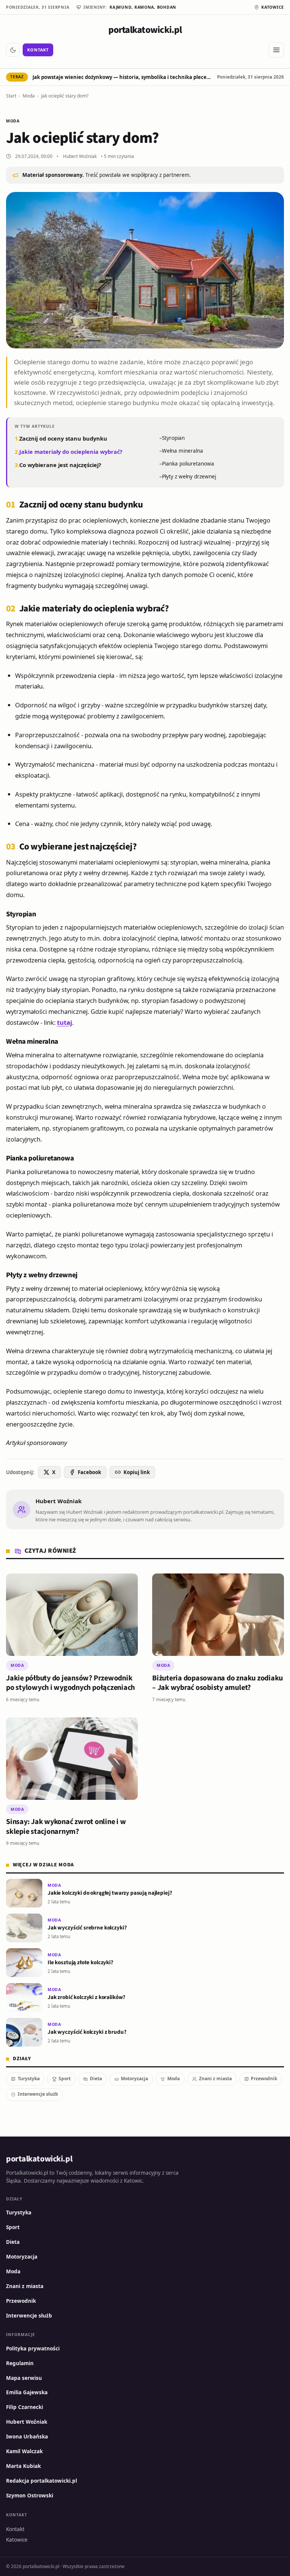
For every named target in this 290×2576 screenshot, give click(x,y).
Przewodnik (264, 2079)
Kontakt (38, 50)
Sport (65, 2079)
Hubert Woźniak (80, 156)
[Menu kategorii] (276, 50)
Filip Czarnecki (25, 2407)
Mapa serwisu (24, 2378)
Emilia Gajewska (27, 2392)
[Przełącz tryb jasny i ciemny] (13, 50)
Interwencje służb (38, 2094)
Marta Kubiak (23, 2466)
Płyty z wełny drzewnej (189, 477)
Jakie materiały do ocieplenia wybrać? (71, 452)
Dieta (96, 2079)
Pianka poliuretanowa (188, 464)
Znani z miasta (215, 2079)
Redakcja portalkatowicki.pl (42, 2481)
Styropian (173, 438)
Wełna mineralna (183, 451)
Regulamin (20, 2363)
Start (11, 96)
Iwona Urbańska (27, 2437)
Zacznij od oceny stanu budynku (63, 438)
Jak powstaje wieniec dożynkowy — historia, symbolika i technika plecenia (123, 77)
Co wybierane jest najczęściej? (60, 465)
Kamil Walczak (24, 2451)
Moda (29, 96)
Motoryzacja (134, 2079)
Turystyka (29, 2079)
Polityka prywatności (33, 2349)
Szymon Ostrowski (30, 2496)
